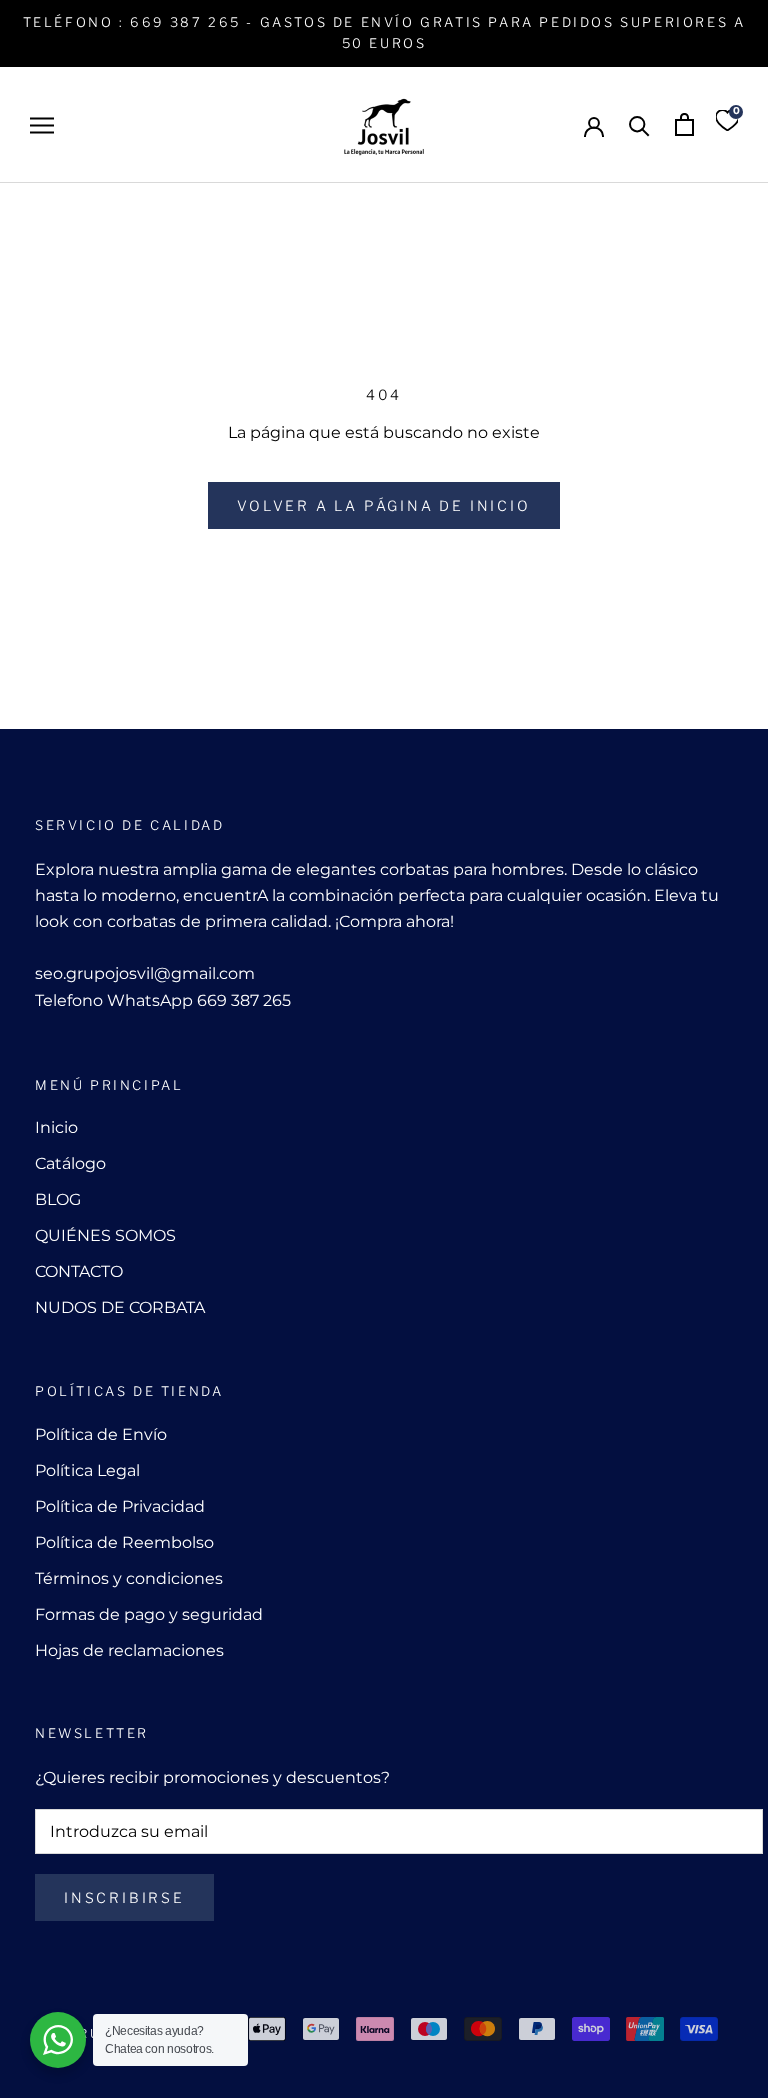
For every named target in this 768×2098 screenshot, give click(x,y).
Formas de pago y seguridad (149, 1614)
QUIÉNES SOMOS (105, 1235)
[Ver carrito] (684, 124)
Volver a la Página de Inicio (383, 505)
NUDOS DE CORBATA (120, 1307)
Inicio (56, 1127)
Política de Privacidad (120, 1506)
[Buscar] (639, 124)
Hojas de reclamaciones (129, 1650)
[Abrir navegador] (42, 124)
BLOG (58, 1199)
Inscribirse (124, 1897)
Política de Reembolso (124, 1542)
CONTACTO (79, 1271)
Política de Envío (101, 1434)
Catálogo (70, 1163)
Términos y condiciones (129, 1578)
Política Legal (87, 1470)
